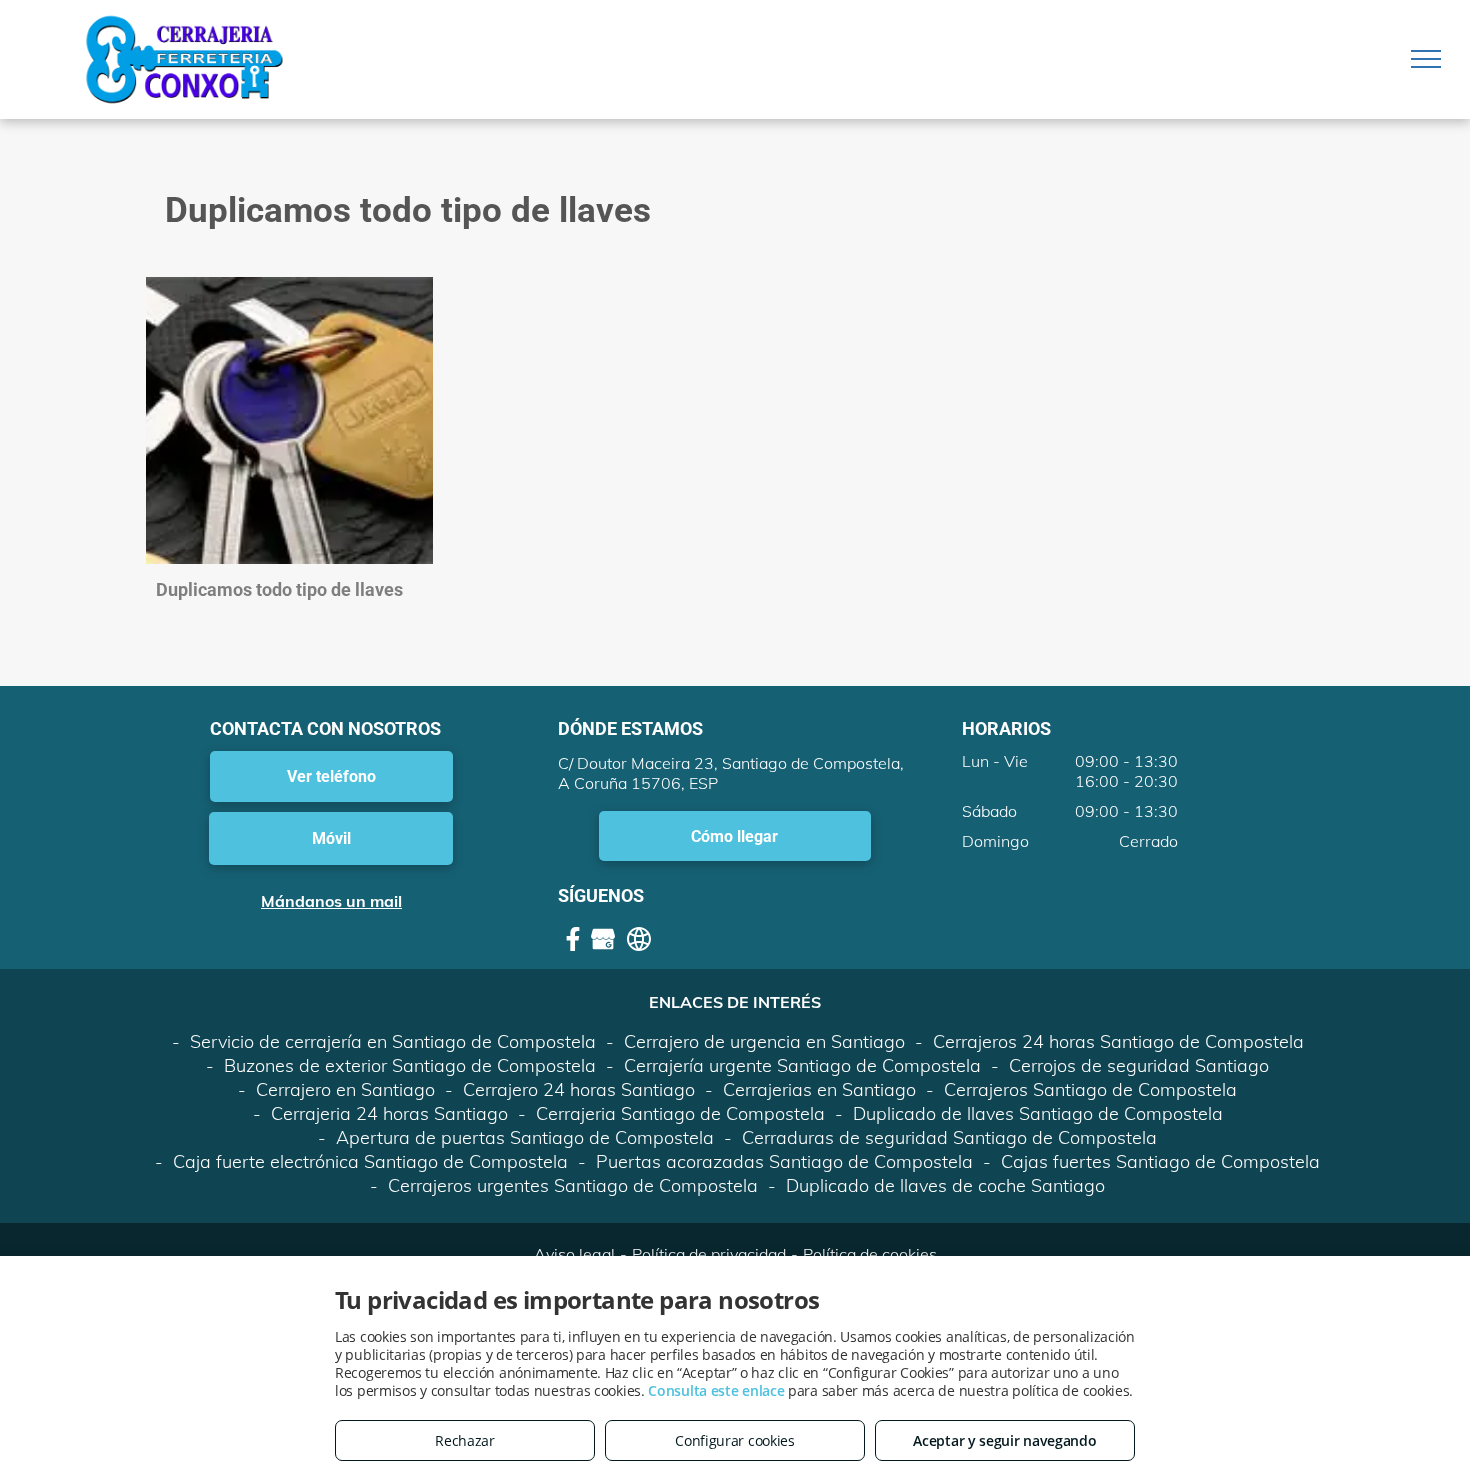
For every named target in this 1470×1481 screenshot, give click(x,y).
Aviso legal (574, 1254)
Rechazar (465, 1440)
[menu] (1426, 59)
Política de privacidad (709, 1254)
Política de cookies (870, 1254)
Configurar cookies (735, 1440)
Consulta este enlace (716, 1390)
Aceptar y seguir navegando (1004, 1440)
